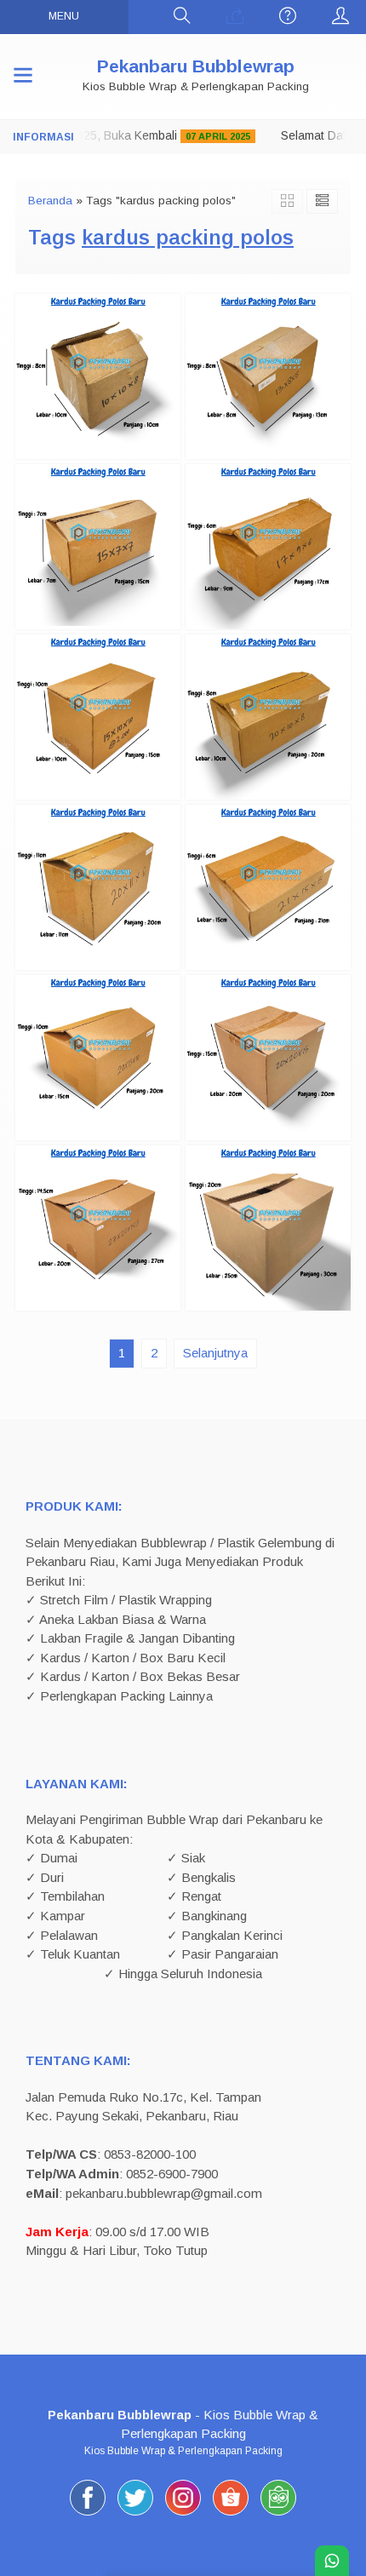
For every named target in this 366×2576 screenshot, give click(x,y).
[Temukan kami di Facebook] (88, 2515)
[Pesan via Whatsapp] (235, 17)
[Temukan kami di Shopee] (231, 2515)
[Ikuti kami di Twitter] (135, 2515)
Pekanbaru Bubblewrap (196, 66)
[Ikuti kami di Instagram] (183, 2515)
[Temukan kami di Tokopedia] (278, 2515)
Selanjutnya (215, 1353)
